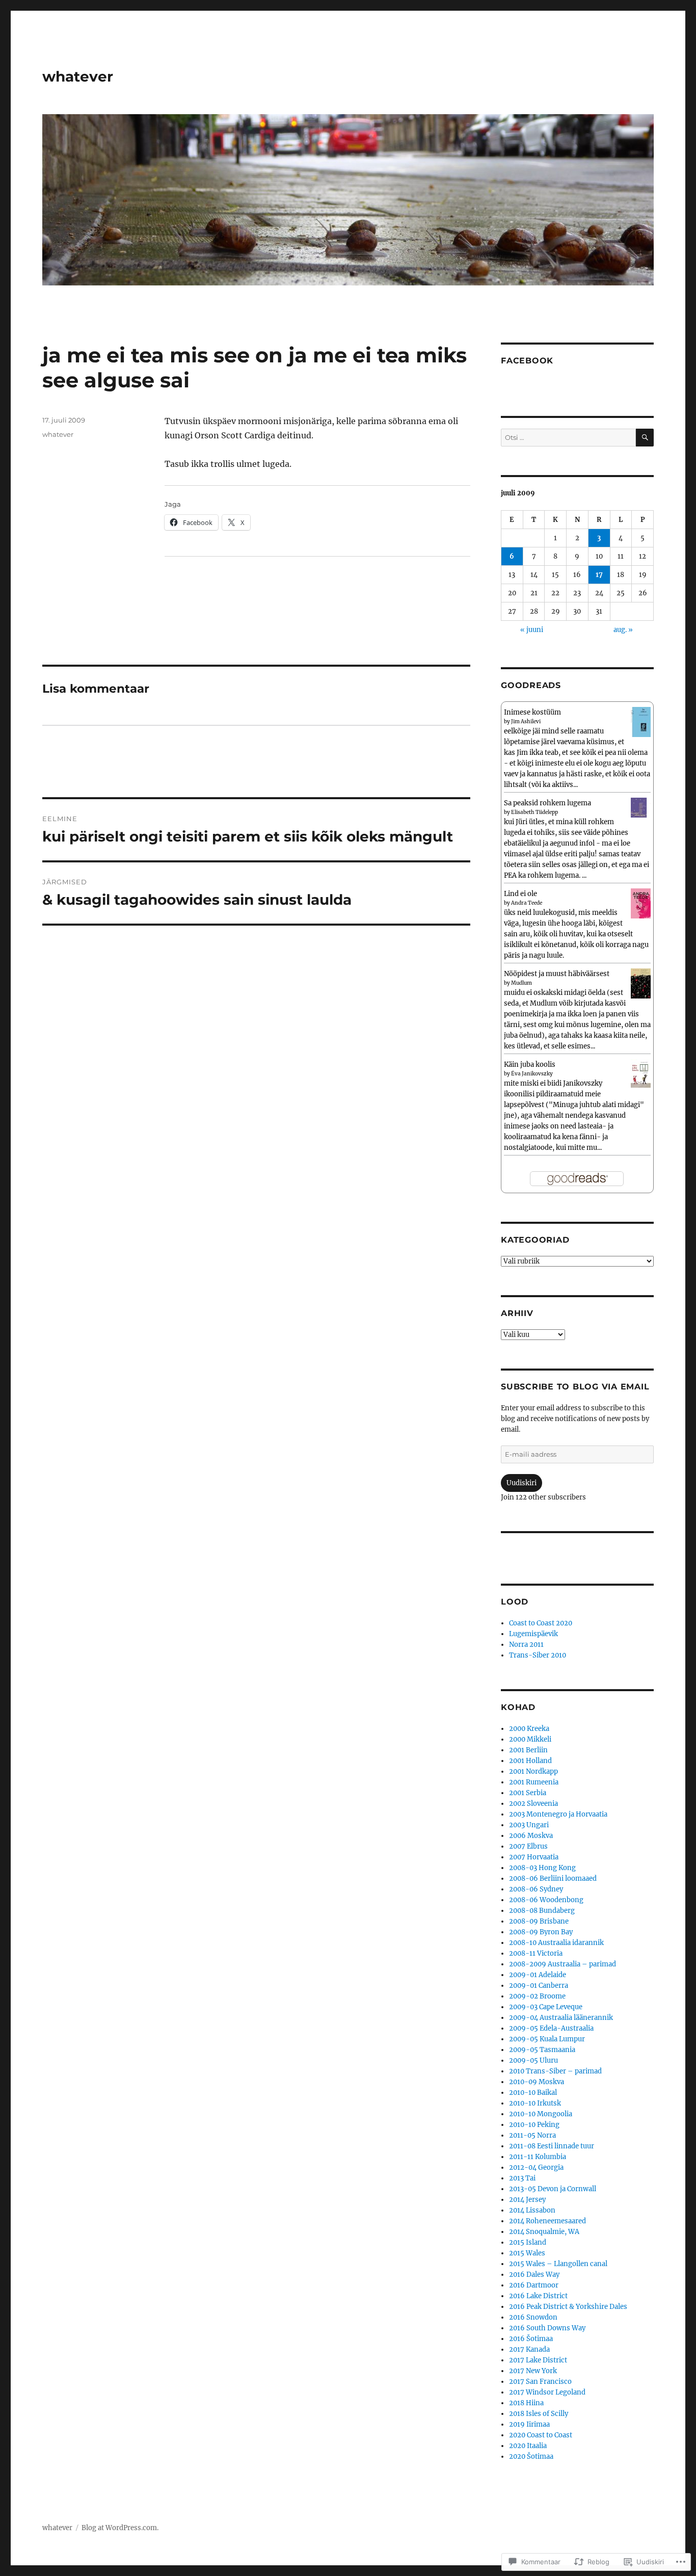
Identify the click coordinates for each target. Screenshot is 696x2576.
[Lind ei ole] (641, 903)
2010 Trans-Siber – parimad (555, 2071)
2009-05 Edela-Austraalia (551, 2028)
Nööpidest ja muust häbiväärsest (557, 974)
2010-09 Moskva (537, 2082)
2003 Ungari (529, 1825)
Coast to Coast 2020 (541, 1623)
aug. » (623, 630)
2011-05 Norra (532, 2135)
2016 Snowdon (533, 2317)
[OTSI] (645, 438)
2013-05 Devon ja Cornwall (553, 2189)
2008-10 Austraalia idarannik (556, 1943)
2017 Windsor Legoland (547, 2392)
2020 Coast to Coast (541, 2435)
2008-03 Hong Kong (542, 1868)
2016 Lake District (538, 2296)
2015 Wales (527, 2253)
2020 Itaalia (528, 2446)
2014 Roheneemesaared (547, 2221)
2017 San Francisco (540, 2382)
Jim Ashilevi (526, 721)
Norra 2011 (526, 1645)
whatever (78, 76)
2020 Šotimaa (531, 2456)
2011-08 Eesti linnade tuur (552, 2146)
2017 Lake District (538, 2360)
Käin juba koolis (530, 1064)
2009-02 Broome (537, 1996)
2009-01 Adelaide (538, 1975)
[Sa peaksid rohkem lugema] (641, 807)
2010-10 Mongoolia (541, 2114)
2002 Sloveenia (533, 1804)
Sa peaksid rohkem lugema (547, 803)
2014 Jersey (527, 2200)
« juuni (532, 630)
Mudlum (521, 983)
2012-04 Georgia (536, 2167)
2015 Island (528, 2242)
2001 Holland (530, 1761)
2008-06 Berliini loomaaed (553, 1878)
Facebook (527, 361)
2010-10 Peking (534, 2125)
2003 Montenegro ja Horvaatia (558, 1814)
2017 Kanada (529, 2349)
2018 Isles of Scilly (539, 2414)
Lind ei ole (520, 894)
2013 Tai (522, 2178)
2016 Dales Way (534, 2275)
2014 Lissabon (532, 2210)
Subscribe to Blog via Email (575, 1387)
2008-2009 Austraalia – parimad (563, 1964)
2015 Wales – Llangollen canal (558, 2264)
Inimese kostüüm (532, 712)
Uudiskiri (521, 1483)
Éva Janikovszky (532, 1074)
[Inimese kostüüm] (641, 721)
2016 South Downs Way (547, 2328)
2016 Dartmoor (534, 2285)
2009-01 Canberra (539, 1986)
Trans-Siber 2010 (538, 1655)
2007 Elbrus (528, 1846)
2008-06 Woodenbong (546, 1900)
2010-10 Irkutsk (535, 2103)
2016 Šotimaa (531, 2339)
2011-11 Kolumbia (538, 2157)
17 (599, 575)
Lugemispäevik (533, 1634)
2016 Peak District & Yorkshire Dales (568, 2307)
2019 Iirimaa (529, 2424)
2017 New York (533, 2371)
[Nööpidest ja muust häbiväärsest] (641, 983)
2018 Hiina (526, 2403)
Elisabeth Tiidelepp (534, 812)
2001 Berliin (528, 1750)
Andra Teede (527, 903)
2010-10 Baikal (533, 2093)
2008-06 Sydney (536, 1889)
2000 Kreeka (529, 1729)
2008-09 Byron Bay (541, 1932)
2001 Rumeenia (534, 1782)
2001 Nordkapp (533, 1771)
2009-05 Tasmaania (542, 2050)
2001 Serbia (528, 1793)
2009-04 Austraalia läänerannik (561, 2018)
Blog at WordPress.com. (120, 2528)
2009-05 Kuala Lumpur (547, 2039)
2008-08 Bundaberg (542, 1911)
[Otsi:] (568, 438)
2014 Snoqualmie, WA (544, 2232)
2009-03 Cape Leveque (546, 2007)
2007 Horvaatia (534, 1857)
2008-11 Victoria (536, 1953)
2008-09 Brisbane (539, 1921)
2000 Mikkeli (530, 1739)
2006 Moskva (531, 1836)
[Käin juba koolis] (641, 1073)
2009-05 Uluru (533, 2060)
